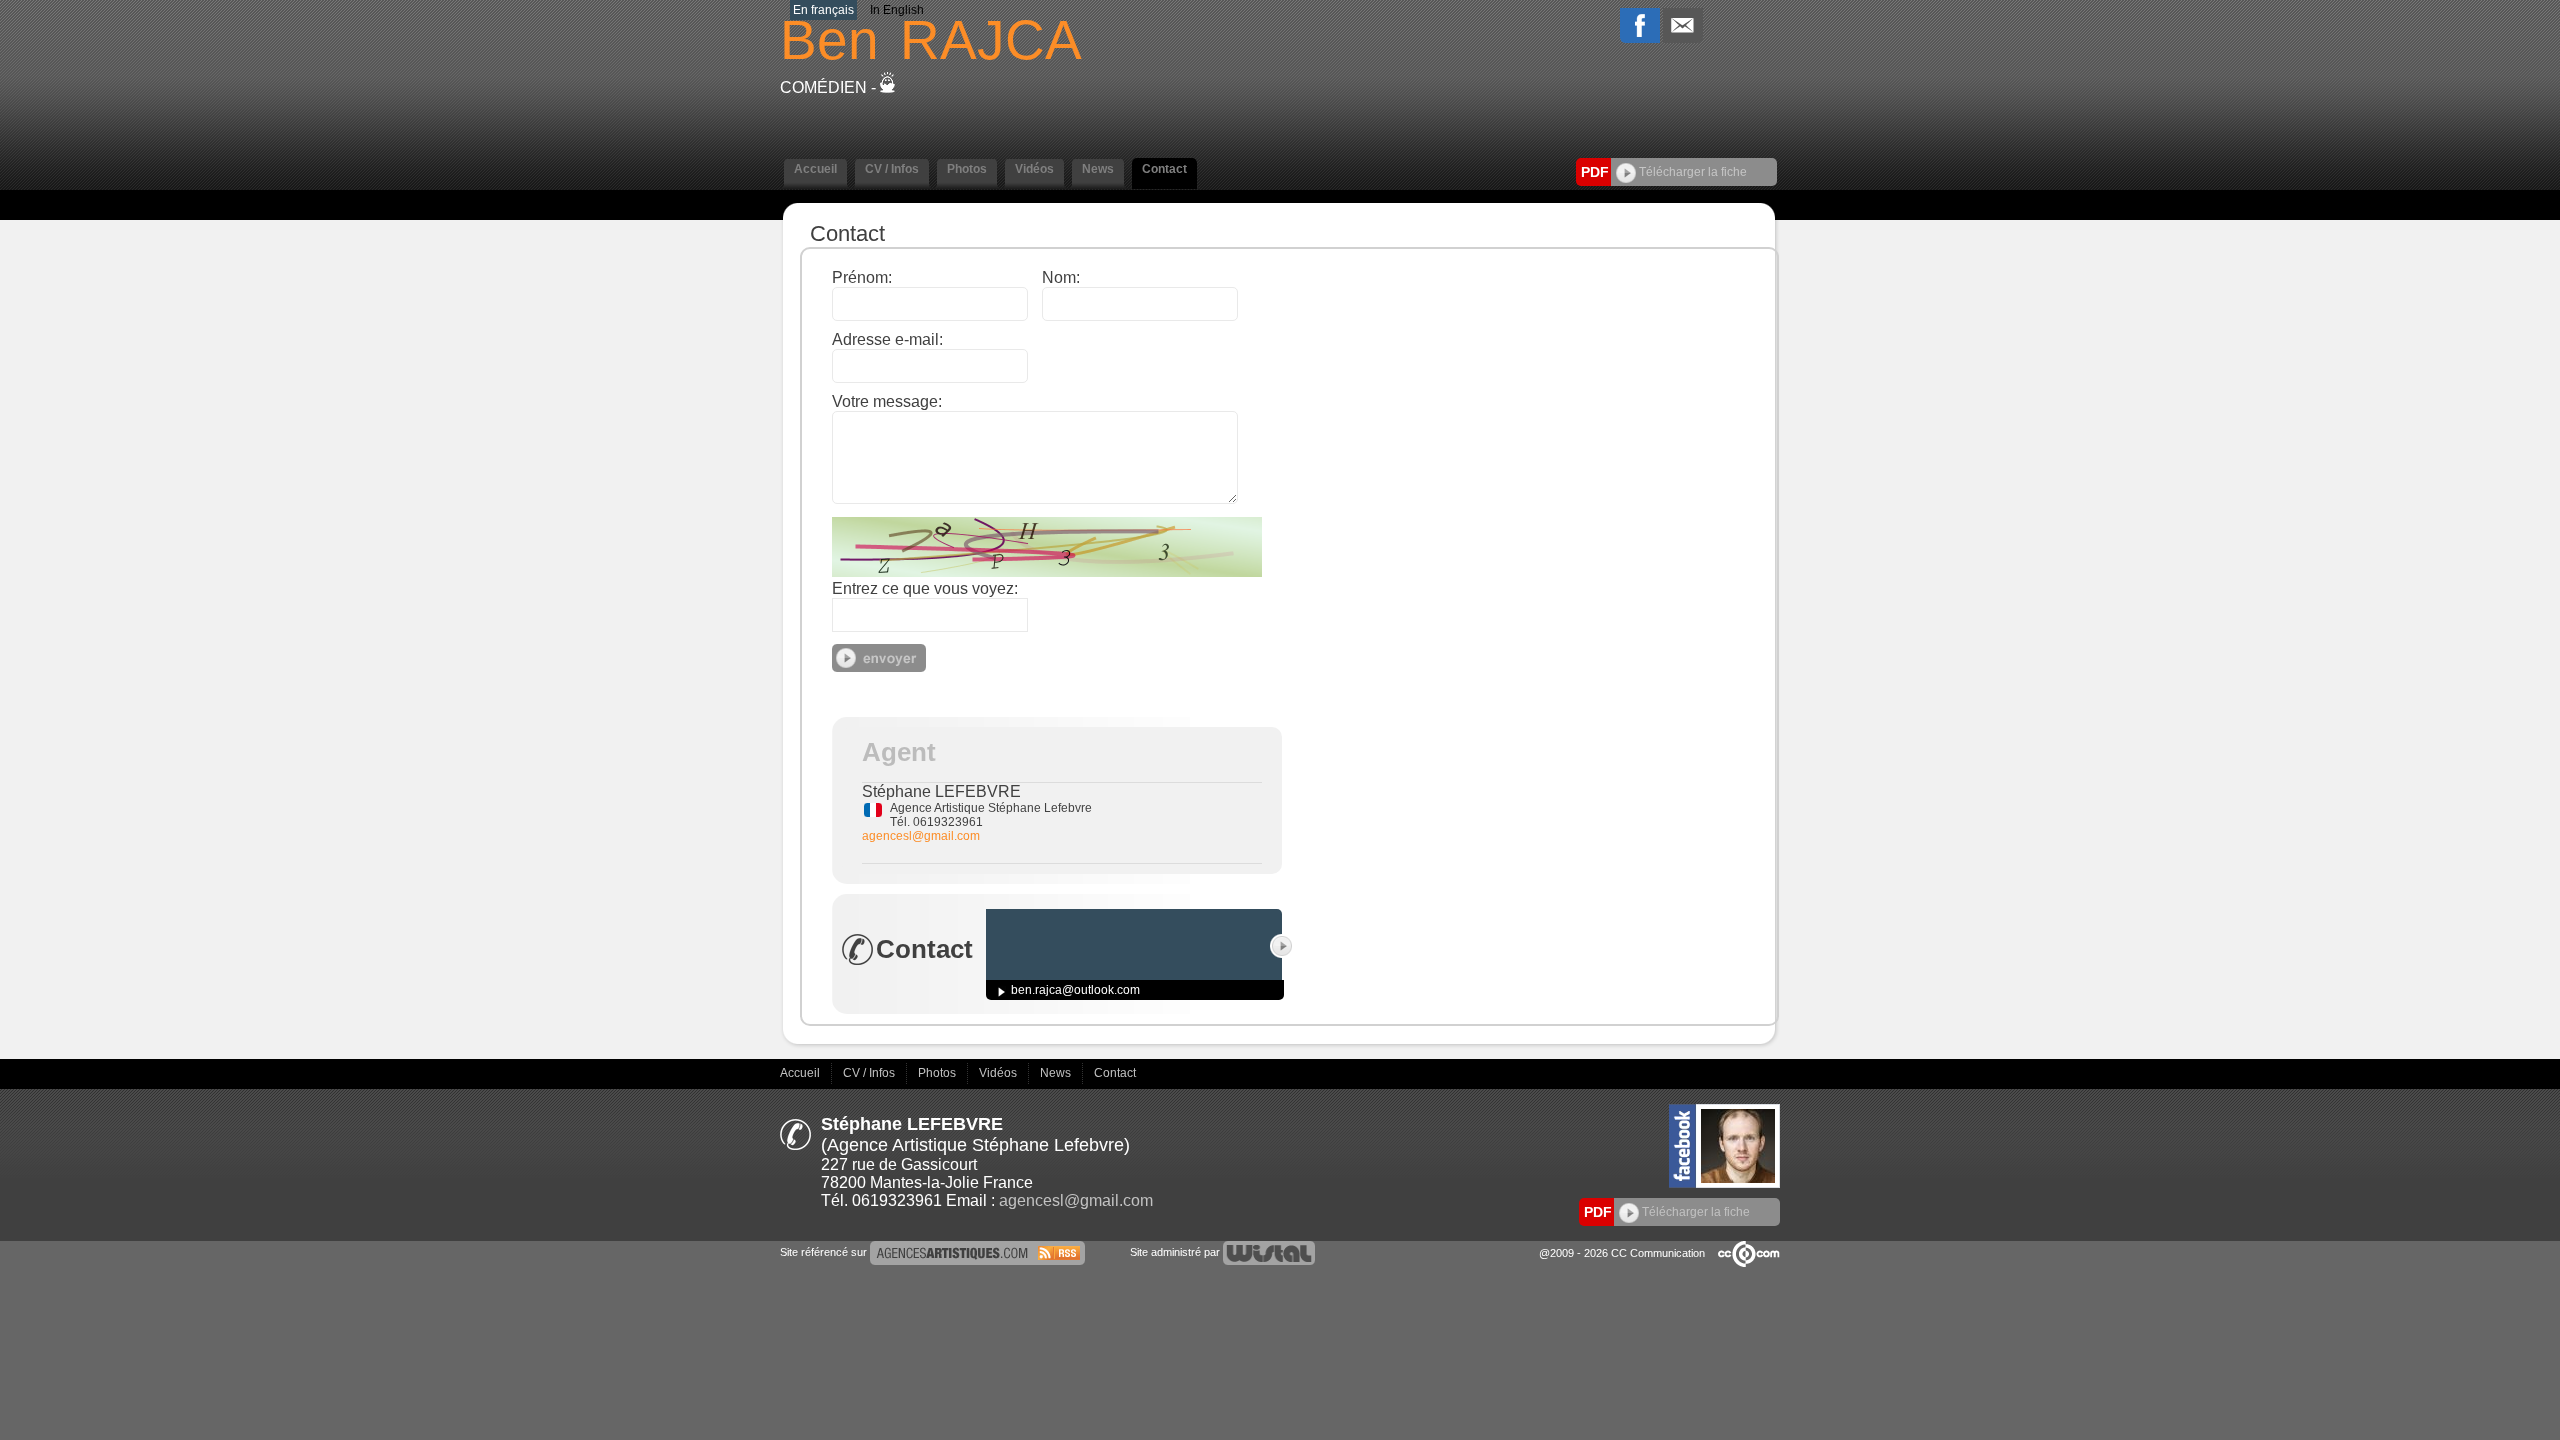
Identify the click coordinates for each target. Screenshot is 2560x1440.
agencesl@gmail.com (921, 836)
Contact (1115, 1073)
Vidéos (999, 1073)
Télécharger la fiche (1691, 172)
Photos (938, 1073)
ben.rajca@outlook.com (1075, 990)
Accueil (801, 1073)
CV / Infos (870, 1073)
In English (897, 10)
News (1057, 1073)
